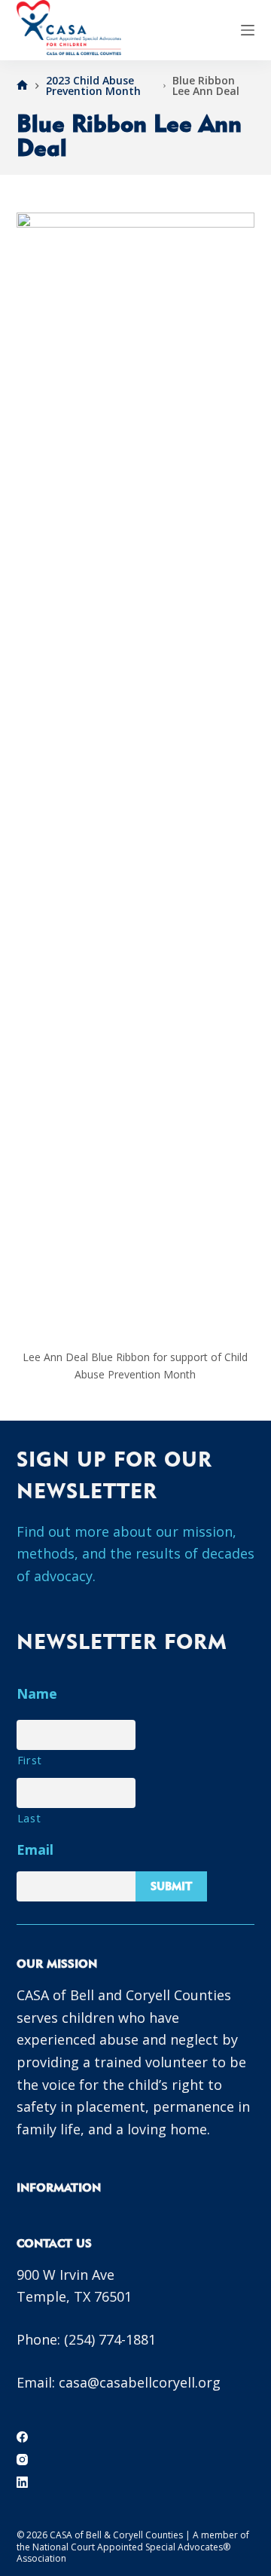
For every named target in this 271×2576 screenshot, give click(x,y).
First (30, 1760)
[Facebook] (22, 2437)
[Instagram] (22, 2460)
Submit (171, 1886)
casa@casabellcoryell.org (140, 2382)
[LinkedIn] (22, 2482)
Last (29, 1818)
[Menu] (248, 30)
